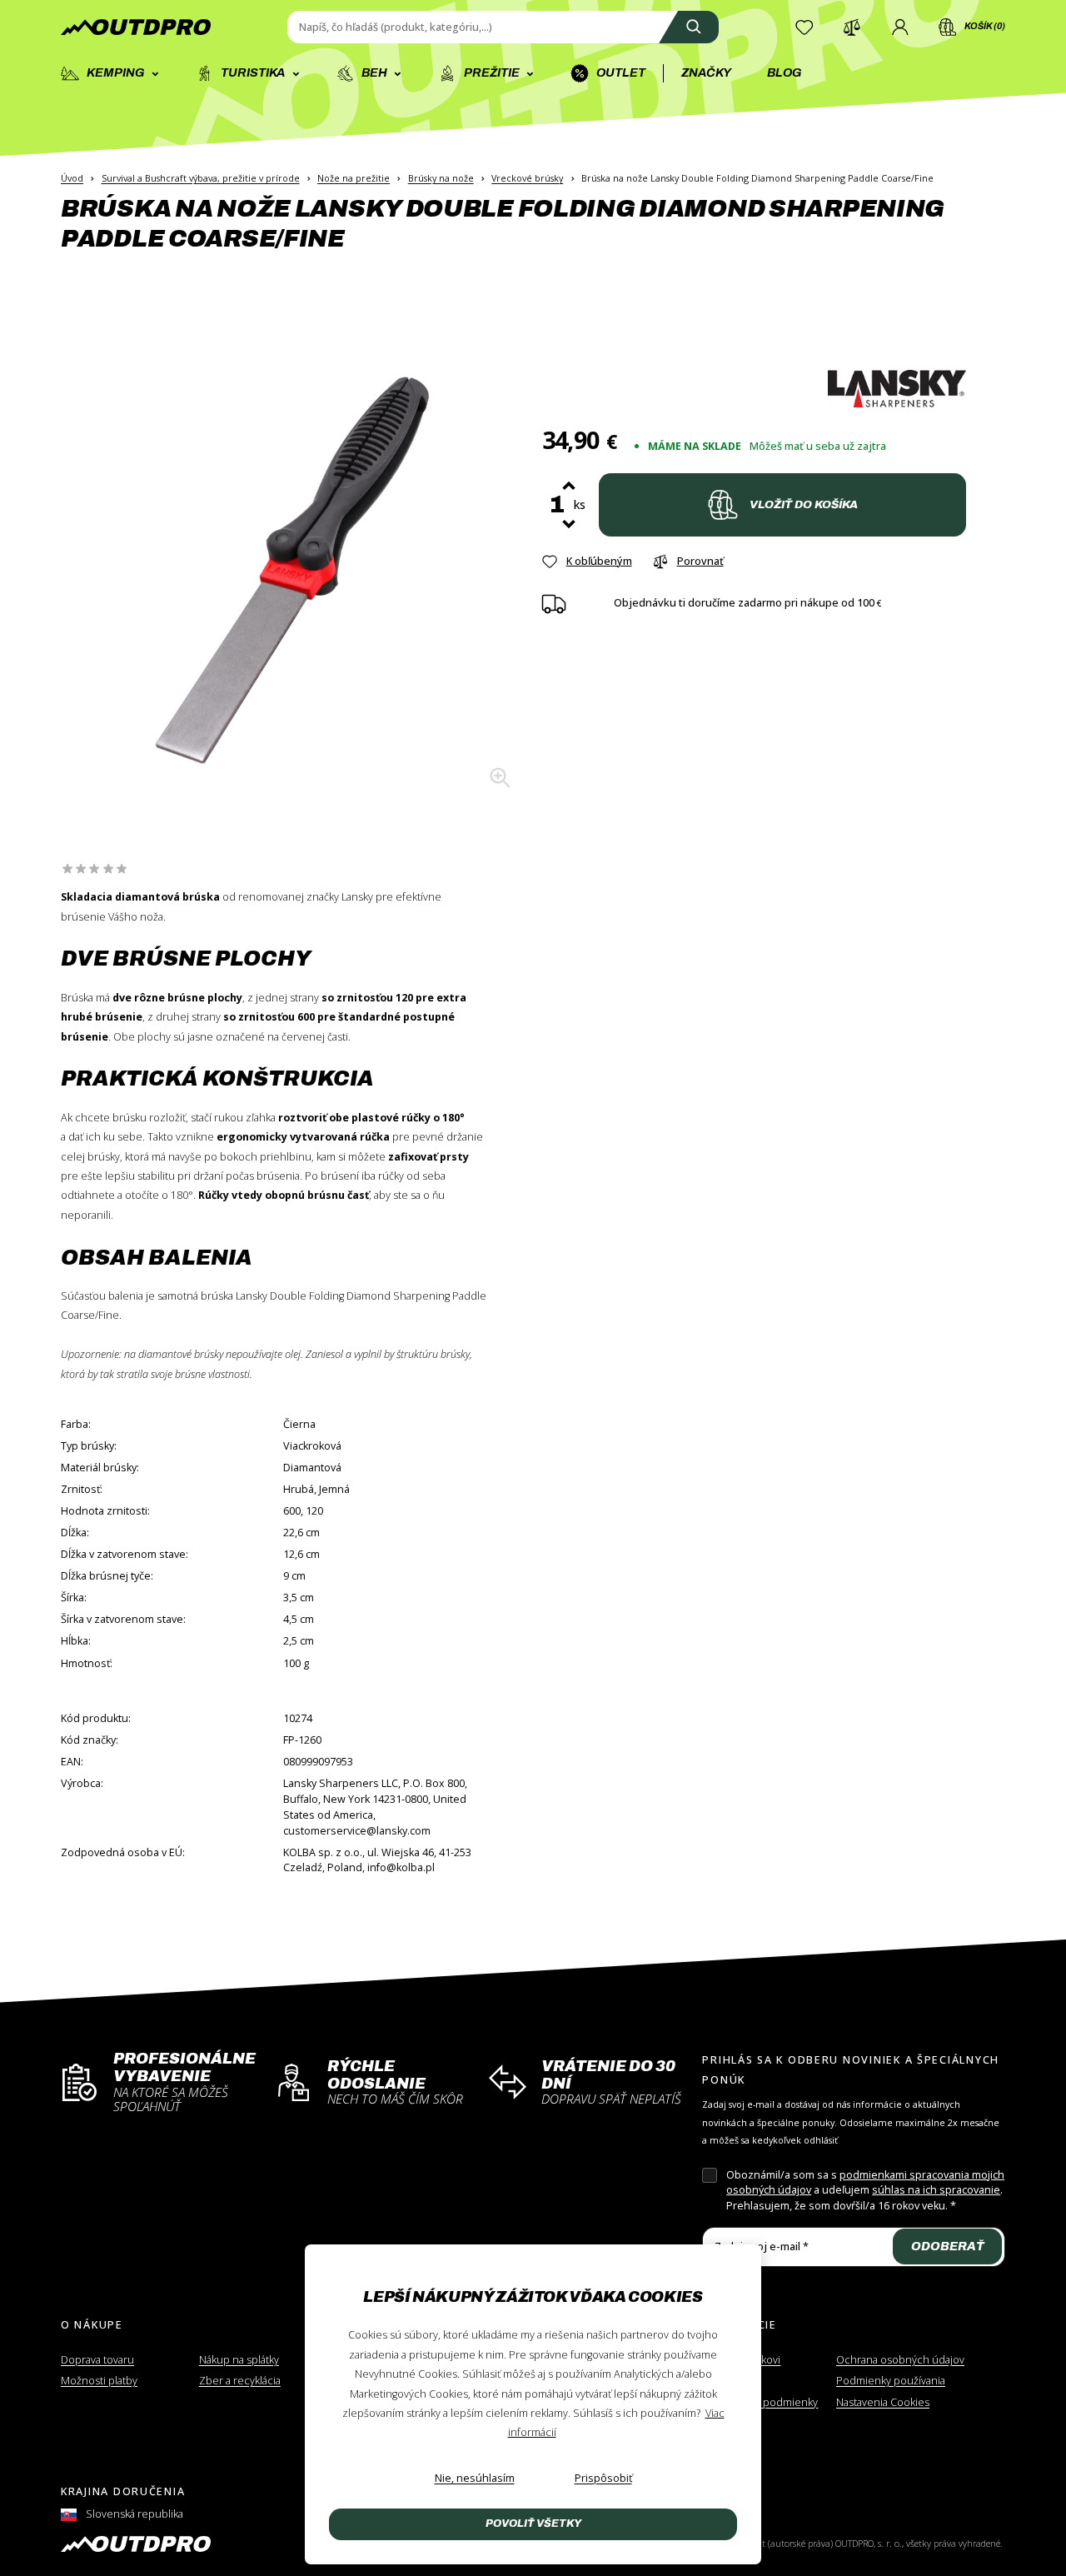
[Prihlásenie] (900, 27)
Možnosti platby (99, 2381)
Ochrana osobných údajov (900, 2360)
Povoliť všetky (533, 2524)
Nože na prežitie (354, 178)
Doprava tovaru (97, 2360)
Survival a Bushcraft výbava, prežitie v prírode (201, 178)
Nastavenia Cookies (883, 2402)
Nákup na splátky (239, 2360)
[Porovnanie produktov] (852, 27)
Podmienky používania (891, 2381)
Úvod (72, 178)
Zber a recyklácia (240, 2381)
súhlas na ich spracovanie (936, 2190)
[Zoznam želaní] (804, 27)
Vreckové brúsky (527, 178)
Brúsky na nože (441, 178)
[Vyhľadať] (689, 27)
